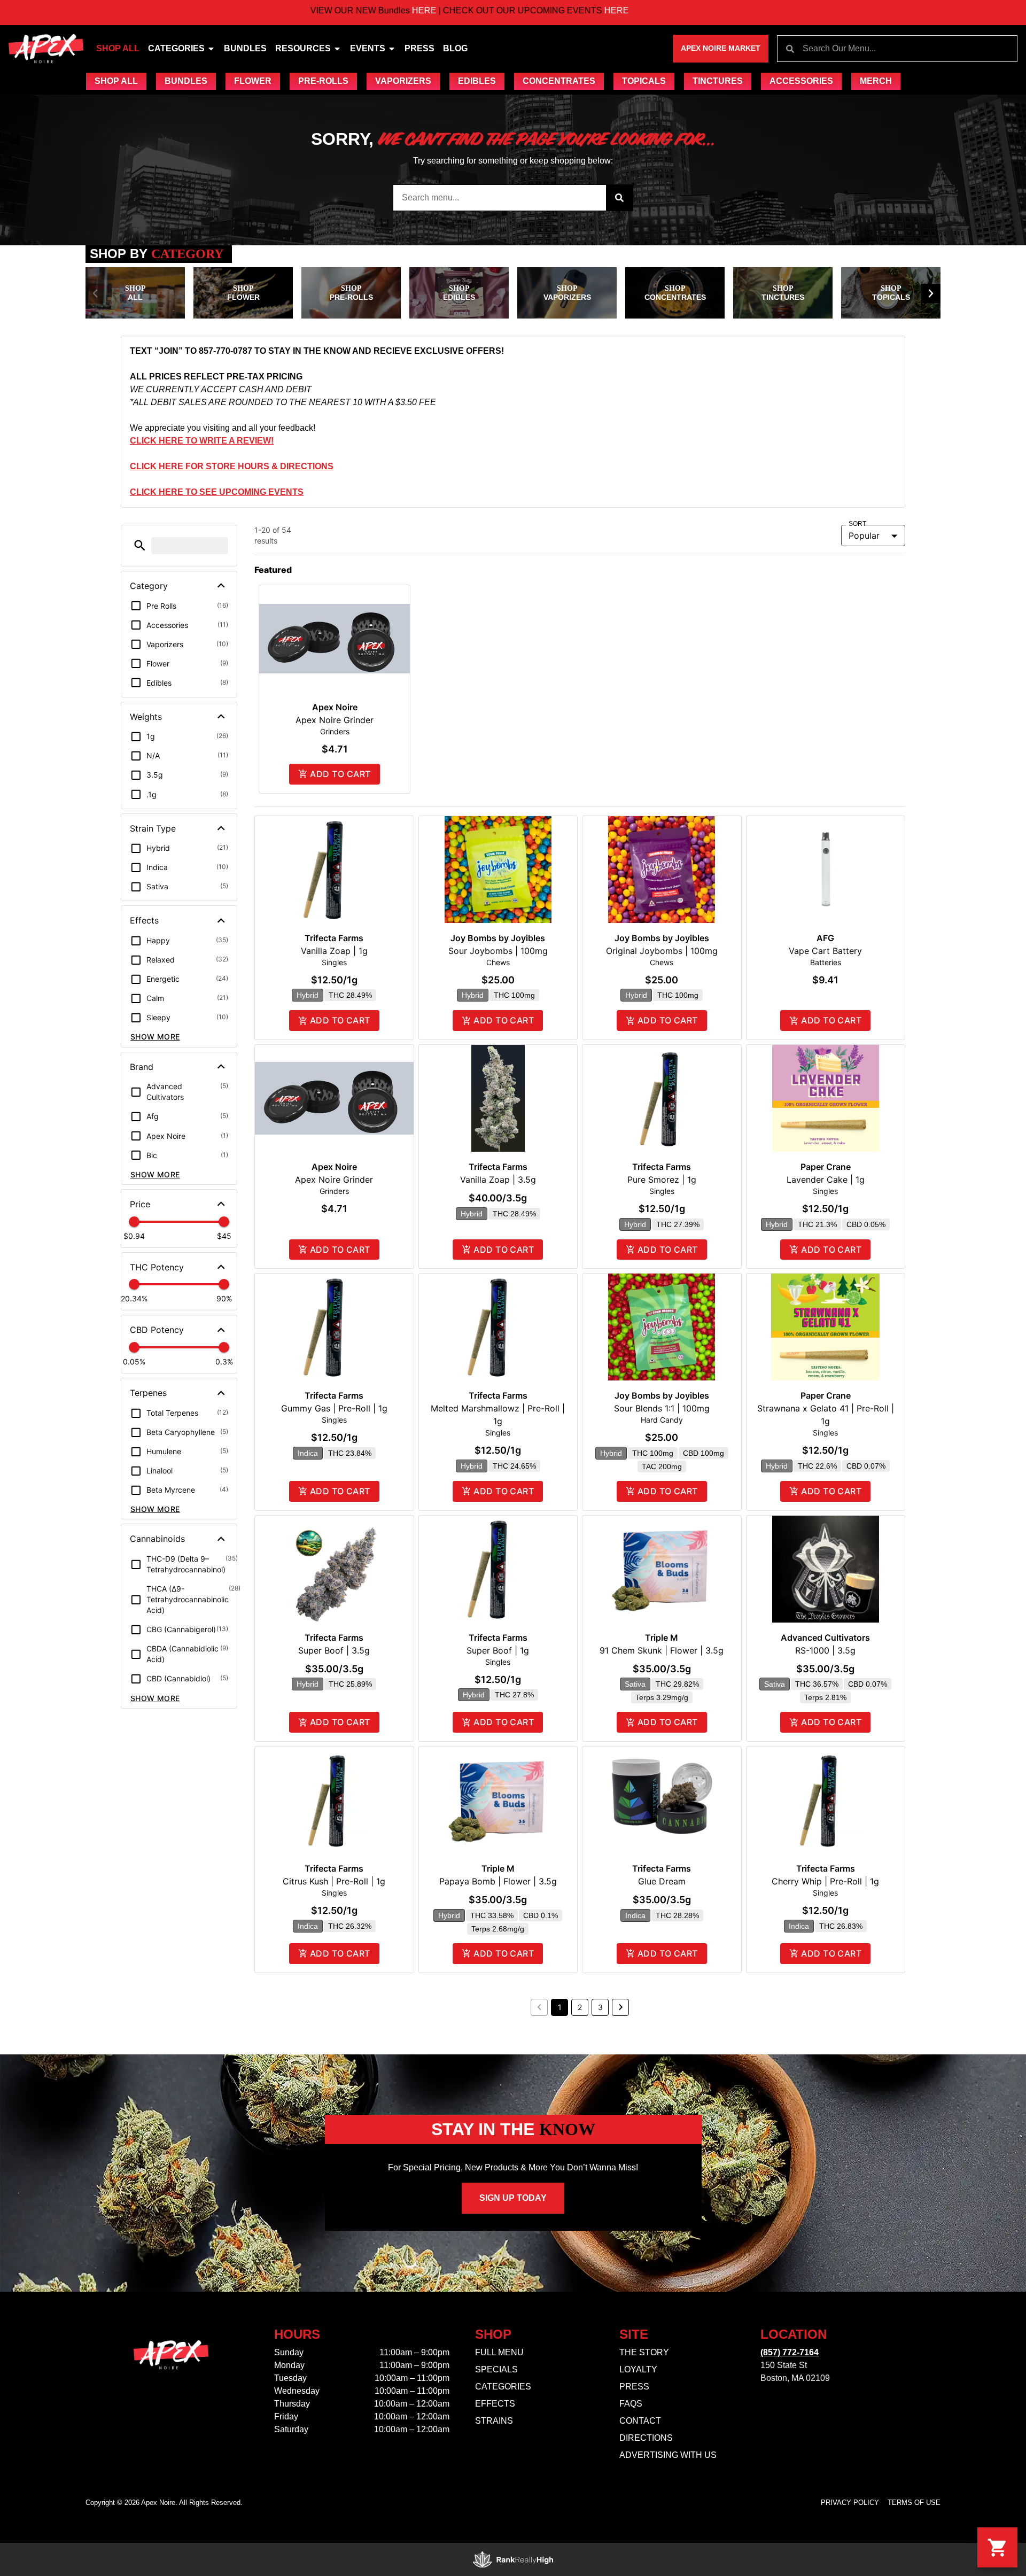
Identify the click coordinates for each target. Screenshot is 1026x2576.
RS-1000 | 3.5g (825, 1650)
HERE (331, 10)
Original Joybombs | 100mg (662, 951)
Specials (496, 2369)
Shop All (118, 48)
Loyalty (638, 2369)
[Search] (619, 198)
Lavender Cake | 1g (826, 1180)
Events (368, 48)
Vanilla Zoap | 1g (334, 951)
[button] (95, 293)
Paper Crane (826, 1167)
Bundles (245, 48)
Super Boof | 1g (498, 1650)
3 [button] (600, 2007)
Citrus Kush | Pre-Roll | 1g (334, 1881)
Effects (495, 2404)
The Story (644, 2352)
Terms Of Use (914, 2503)
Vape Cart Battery (825, 951)
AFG (825, 938)
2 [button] (580, 2007)
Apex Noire (335, 707)
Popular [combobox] (864, 536)
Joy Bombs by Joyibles (498, 938)
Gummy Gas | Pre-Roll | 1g (334, 1408)
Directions (646, 2438)
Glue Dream (662, 1881)
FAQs (631, 2404)
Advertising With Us (668, 2455)
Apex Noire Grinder (335, 720)
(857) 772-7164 (790, 2352)
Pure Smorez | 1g (662, 1180)
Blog (455, 48)
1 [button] (560, 2007)
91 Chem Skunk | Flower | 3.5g (662, 1650)
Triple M (662, 1638)
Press (419, 48)
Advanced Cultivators (825, 1638)
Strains (494, 2421)
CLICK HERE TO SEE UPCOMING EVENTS (217, 492)
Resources (303, 48)
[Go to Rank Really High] (513, 2559)
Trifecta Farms (334, 938)
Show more (155, 1037)
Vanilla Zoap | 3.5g (498, 1180)
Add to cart (340, 774)
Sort (858, 524)
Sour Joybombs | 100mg (498, 951)
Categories (176, 48)
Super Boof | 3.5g (334, 1650)
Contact (640, 2421)
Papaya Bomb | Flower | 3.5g (498, 1881)
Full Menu (499, 2352)
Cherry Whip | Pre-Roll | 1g (825, 1881)
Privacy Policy (850, 2503)
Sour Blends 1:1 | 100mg (662, 1408)
